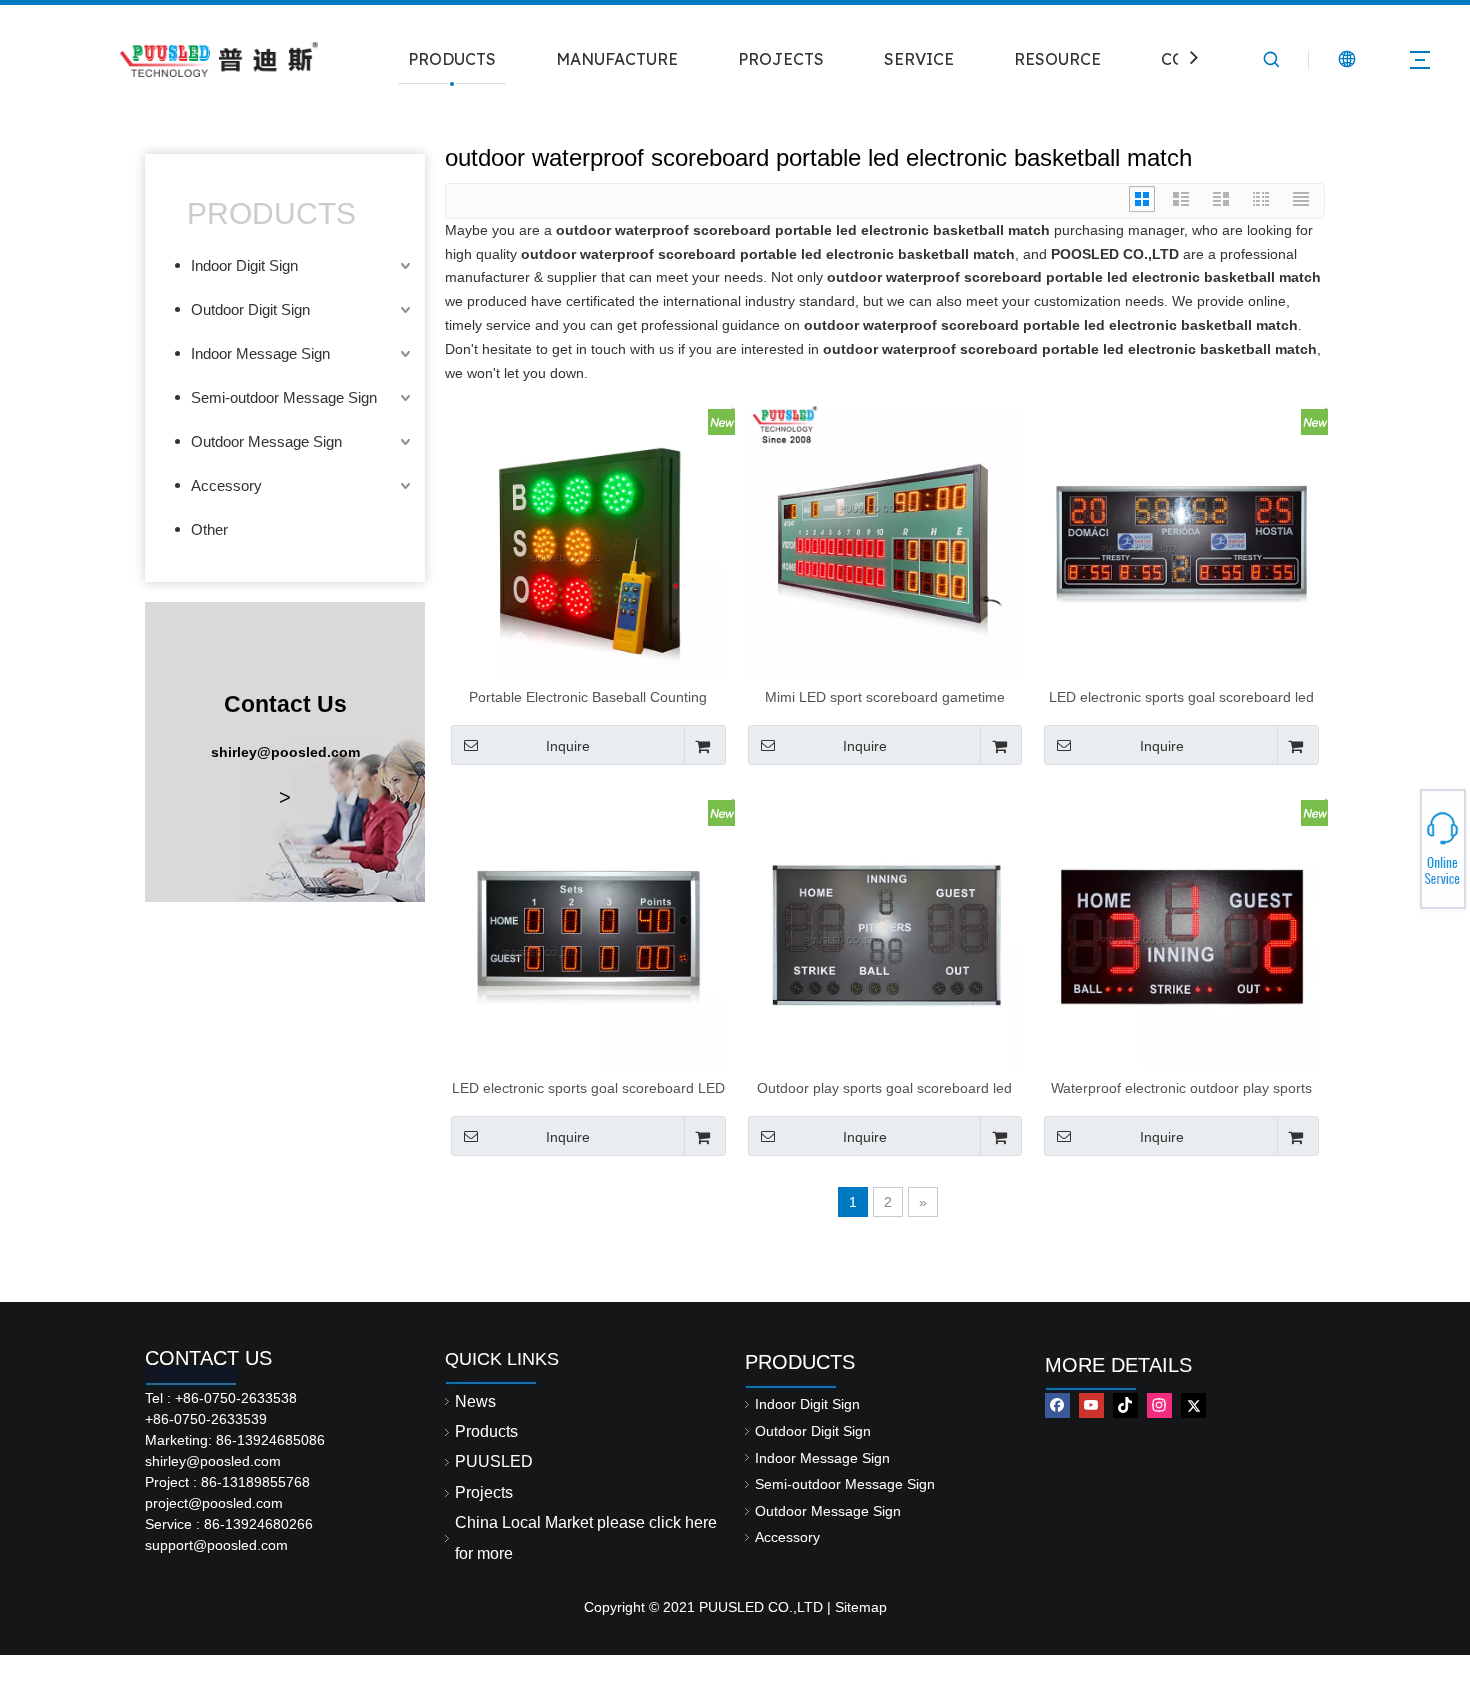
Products (486, 1431)
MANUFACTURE (617, 59)
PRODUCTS (452, 59)
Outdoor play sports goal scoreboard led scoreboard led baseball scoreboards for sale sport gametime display (885, 1088)
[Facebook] (1057, 1405)
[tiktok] (1125, 1405)
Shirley (1397, 843)
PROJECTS (781, 59)
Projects (484, 1492)
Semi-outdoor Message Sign (284, 397)
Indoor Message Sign (260, 353)
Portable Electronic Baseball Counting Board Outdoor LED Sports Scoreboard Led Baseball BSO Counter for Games (588, 697)
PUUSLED (494, 1461)
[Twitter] (1193, 1405)
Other (209, 529)
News (475, 1401)
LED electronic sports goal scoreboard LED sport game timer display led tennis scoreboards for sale (588, 1088)
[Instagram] (1159, 1405)
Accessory (226, 485)
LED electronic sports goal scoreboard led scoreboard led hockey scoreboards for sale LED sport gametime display (1181, 697)
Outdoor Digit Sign (250, 309)
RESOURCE (1057, 59)
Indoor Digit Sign (244, 265)
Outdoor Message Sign (266, 441)
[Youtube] (1091, 1405)
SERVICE (919, 59)
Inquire (568, 746)
